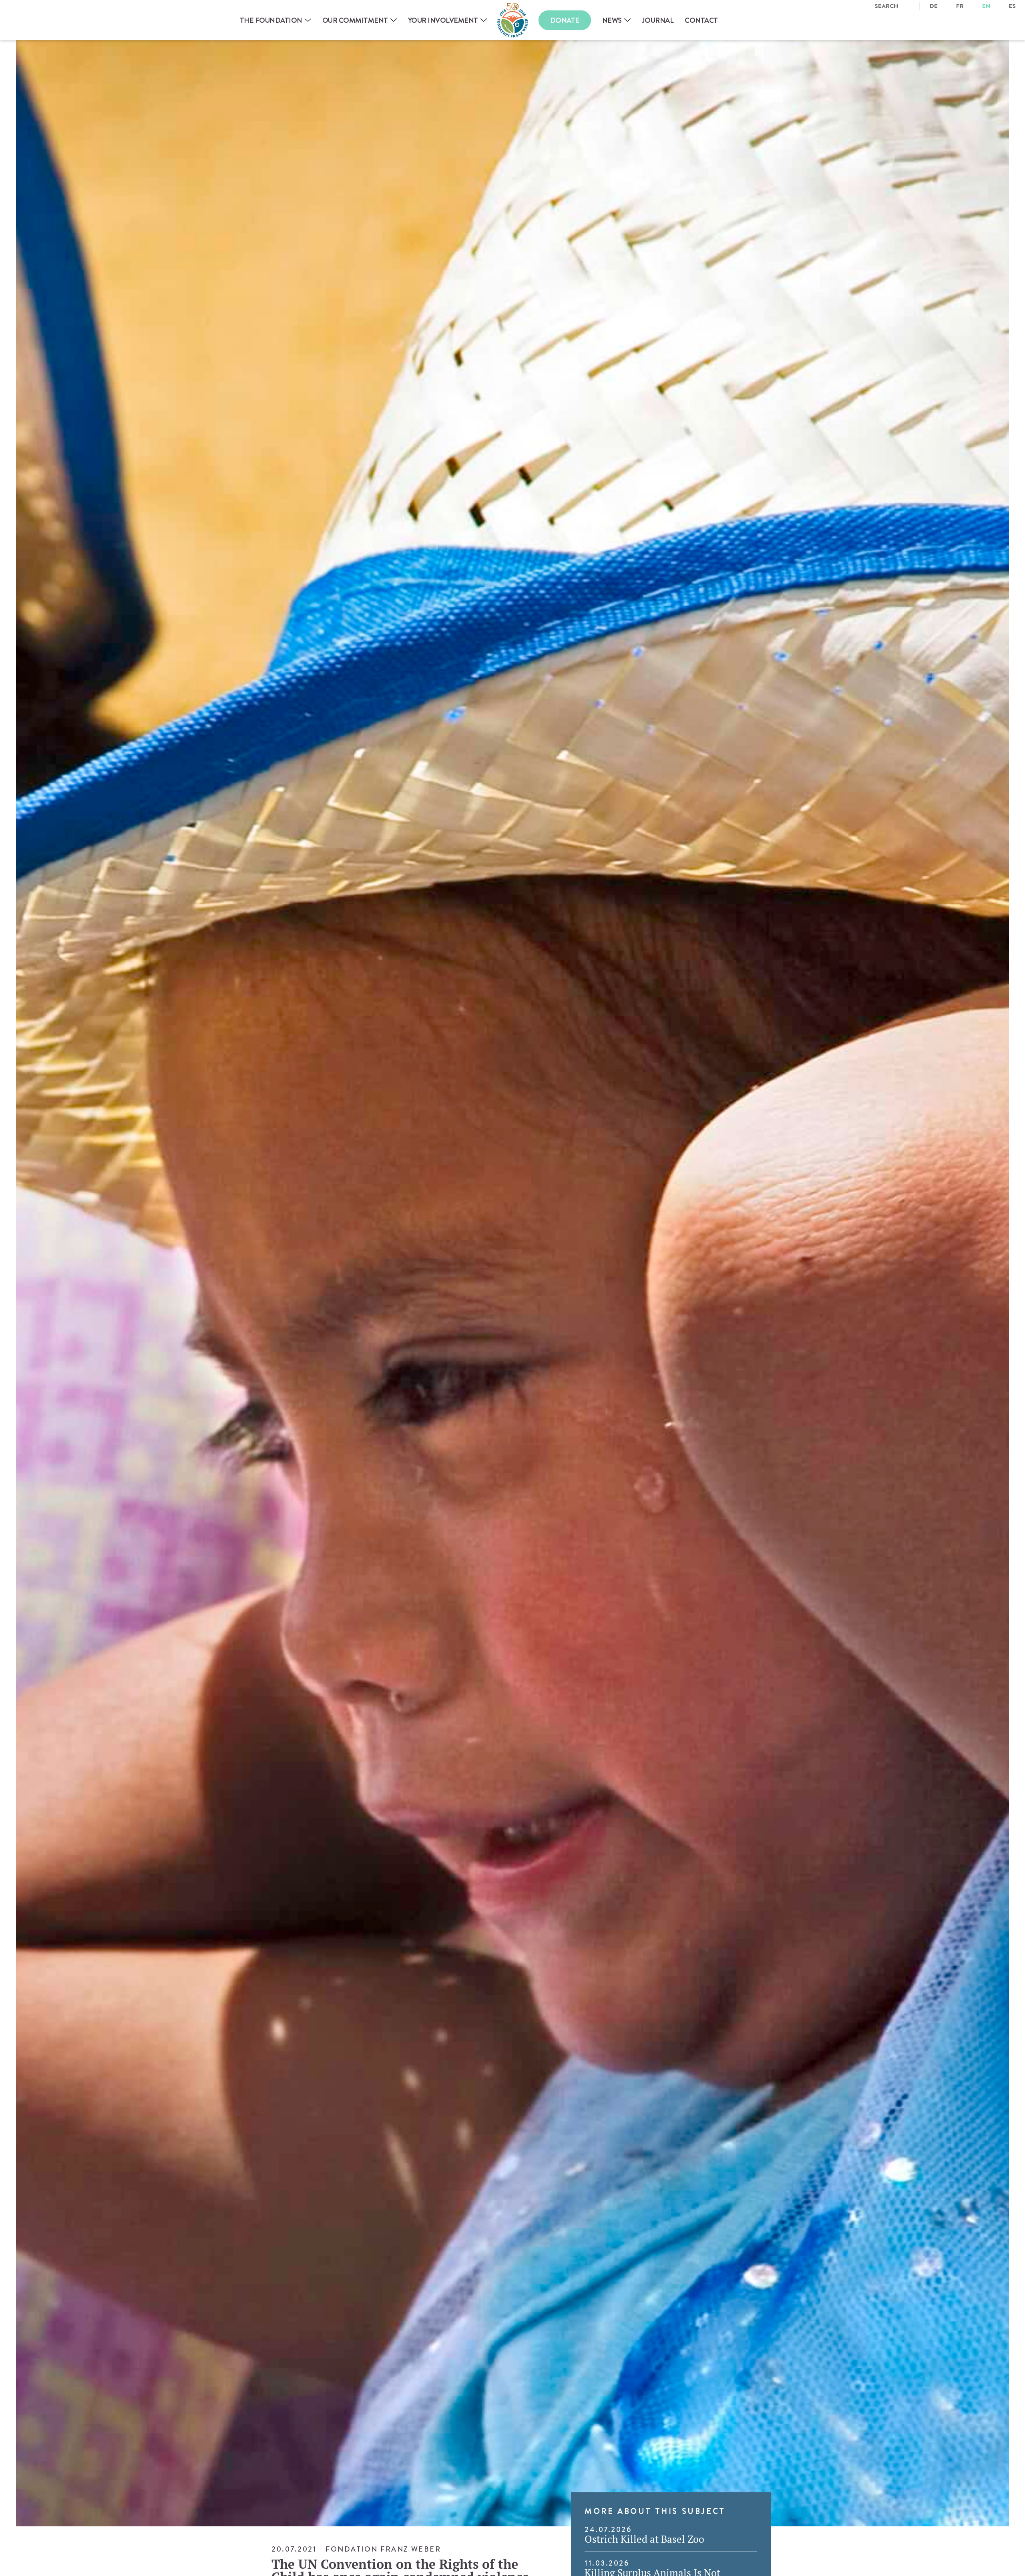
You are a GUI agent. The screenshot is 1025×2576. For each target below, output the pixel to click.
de (934, 6)
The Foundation (271, 20)
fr (960, 6)
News (612, 20)
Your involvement (443, 20)
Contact (701, 20)
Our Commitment (355, 20)
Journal (658, 20)
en (986, 6)
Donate (565, 20)
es (1012, 6)
